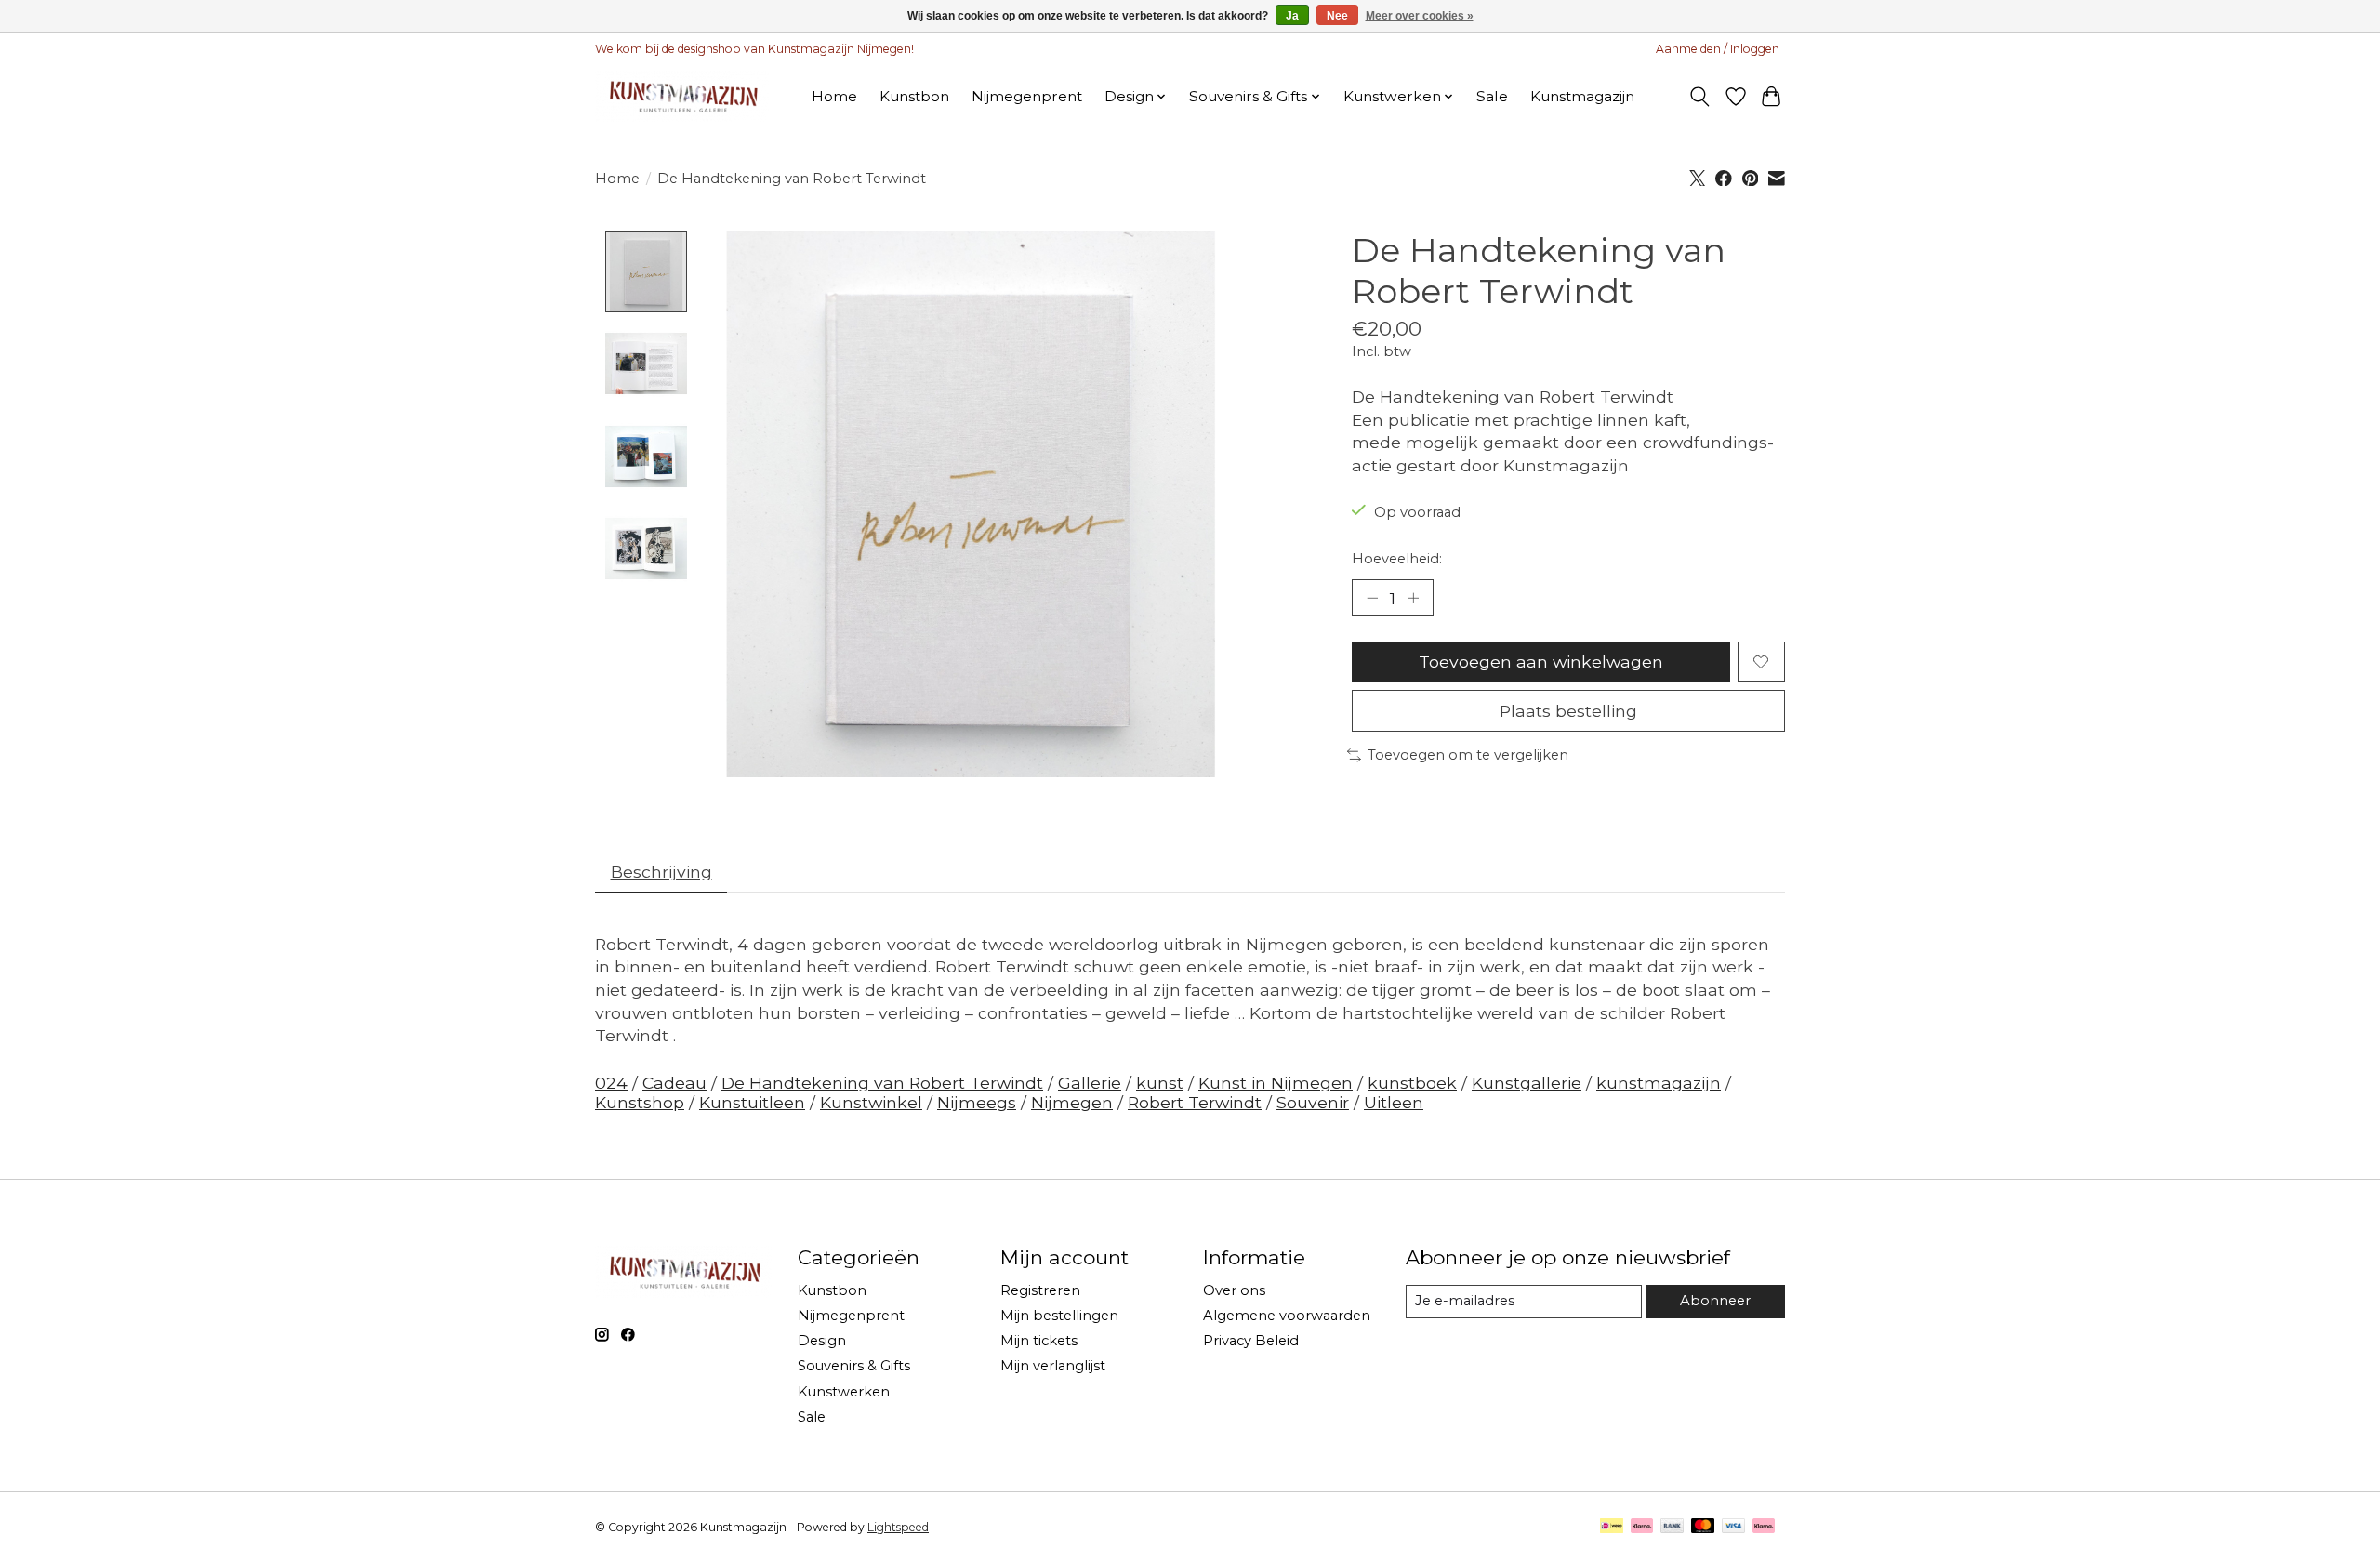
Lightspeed (898, 1527)
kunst (1160, 1083)
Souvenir (1313, 1102)
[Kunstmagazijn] (682, 96)
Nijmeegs (977, 1102)
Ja (1292, 16)
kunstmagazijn (1659, 1083)
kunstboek (1412, 1083)
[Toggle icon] (1700, 97)
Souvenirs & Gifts (854, 1366)
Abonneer (1715, 1301)
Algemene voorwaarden (1287, 1316)
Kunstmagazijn (1582, 96)
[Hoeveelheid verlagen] (1372, 598)
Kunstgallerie (1527, 1083)
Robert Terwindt (1195, 1102)
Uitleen (1394, 1102)
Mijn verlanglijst (1053, 1366)
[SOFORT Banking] (1642, 1527)
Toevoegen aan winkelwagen (1541, 661)
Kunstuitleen (752, 1102)
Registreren (1040, 1290)
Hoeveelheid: (1397, 559)
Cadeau (674, 1083)
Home (834, 96)
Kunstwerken (844, 1392)
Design (822, 1341)
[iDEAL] (1612, 1527)
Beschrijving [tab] (661, 872)
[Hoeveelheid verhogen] (1413, 598)
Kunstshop (640, 1102)
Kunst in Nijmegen (1276, 1083)
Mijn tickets (1039, 1341)
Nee (1337, 16)
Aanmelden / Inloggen (1718, 49)
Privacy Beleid (1251, 1341)
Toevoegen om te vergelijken (1468, 755)
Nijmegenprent (1027, 96)
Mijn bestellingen (1059, 1316)
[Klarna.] (1764, 1527)
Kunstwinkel (871, 1102)
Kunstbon (914, 96)
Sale (1492, 96)
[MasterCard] (1703, 1527)
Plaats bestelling (1568, 711)
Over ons (1234, 1290)
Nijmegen (1072, 1102)
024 (611, 1083)
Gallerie (1090, 1083)
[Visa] (1734, 1527)
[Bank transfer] (1673, 1527)
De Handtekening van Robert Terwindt (882, 1083)
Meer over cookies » (1420, 16)
